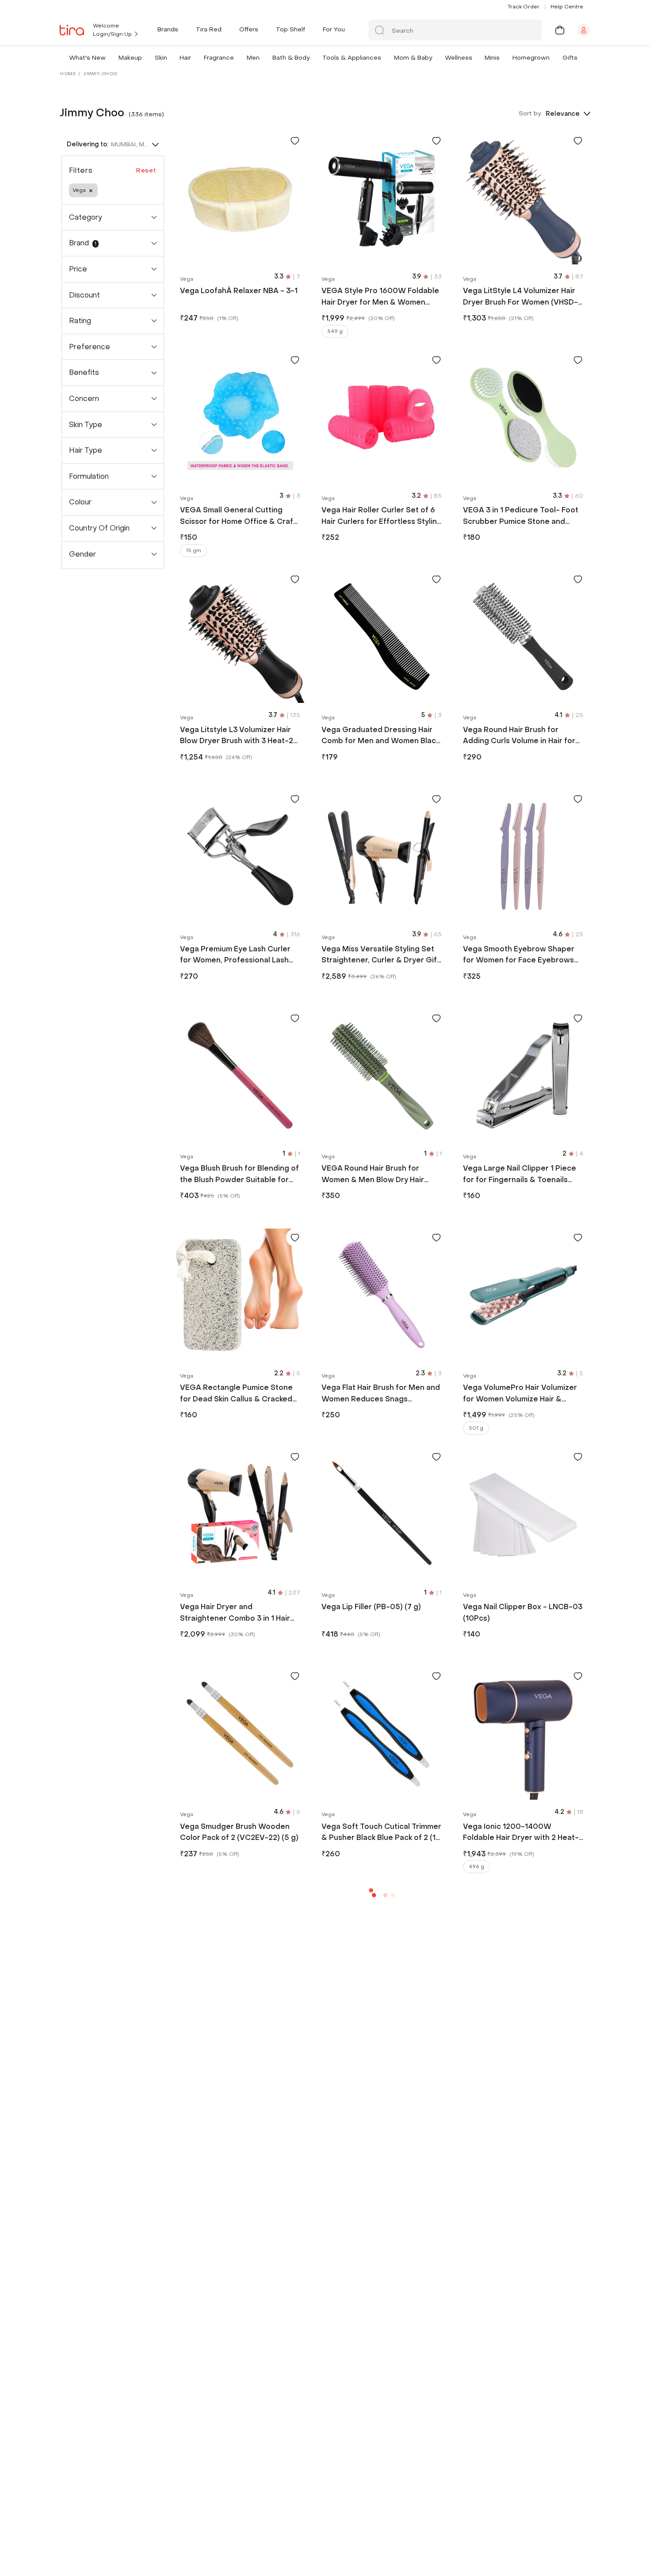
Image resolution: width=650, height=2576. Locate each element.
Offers (249, 29)
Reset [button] (146, 170)
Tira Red (209, 29)
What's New (87, 58)
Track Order (524, 7)
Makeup (130, 58)
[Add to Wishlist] (295, 141)
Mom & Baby (413, 58)
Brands (168, 29)
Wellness (459, 58)
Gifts (570, 58)
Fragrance (219, 58)
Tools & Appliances (352, 58)
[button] (107, 58)
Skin (161, 58)
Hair (185, 58)
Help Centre (567, 7)
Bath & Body (291, 58)
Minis (492, 58)
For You (334, 29)
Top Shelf (291, 29)
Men (253, 58)
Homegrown (531, 58)
